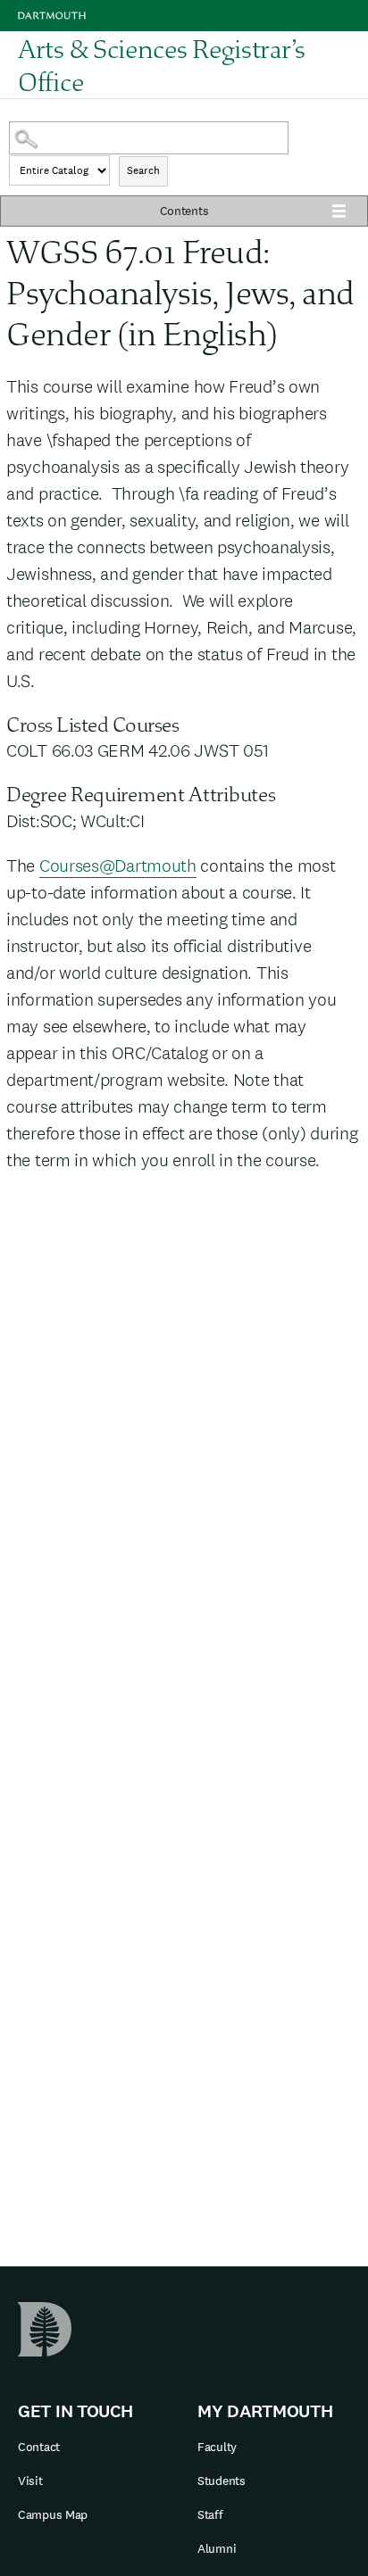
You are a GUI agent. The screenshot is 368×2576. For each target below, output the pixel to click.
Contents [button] (184, 211)
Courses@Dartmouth (118, 866)
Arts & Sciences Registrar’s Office (162, 65)
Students (222, 2481)
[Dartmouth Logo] (52, 16)
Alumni (217, 2548)
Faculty (217, 2447)
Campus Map (53, 2514)
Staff (210, 2514)
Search (143, 170)
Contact (39, 2447)
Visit (30, 2481)
